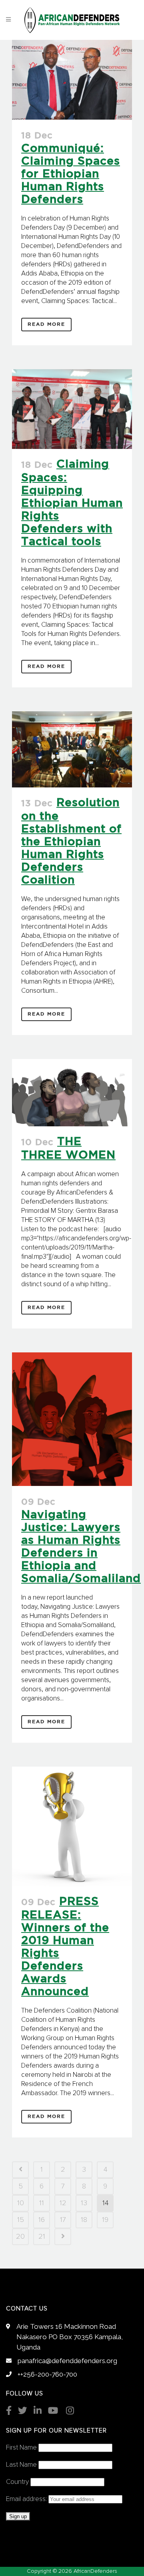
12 (63, 2203)
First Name (21, 2448)
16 (42, 2220)
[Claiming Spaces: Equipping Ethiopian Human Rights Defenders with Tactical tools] (72, 409)
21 (42, 2237)
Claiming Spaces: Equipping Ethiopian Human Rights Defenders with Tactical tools (72, 503)
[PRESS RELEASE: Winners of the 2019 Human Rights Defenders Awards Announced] (72, 1826)
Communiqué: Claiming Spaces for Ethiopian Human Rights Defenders (71, 174)
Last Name (21, 2465)
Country (17, 2482)
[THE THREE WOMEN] (72, 1093)
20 (20, 2237)
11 (42, 2203)
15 (21, 2220)
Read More (46, 324)
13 (84, 2203)
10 (21, 2203)
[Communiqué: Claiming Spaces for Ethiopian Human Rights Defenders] (72, 80)
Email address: (27, 2499)
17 (63, 2220)
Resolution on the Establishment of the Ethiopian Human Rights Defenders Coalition (71, 842)
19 (105, 2220)
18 (84, 2220)
